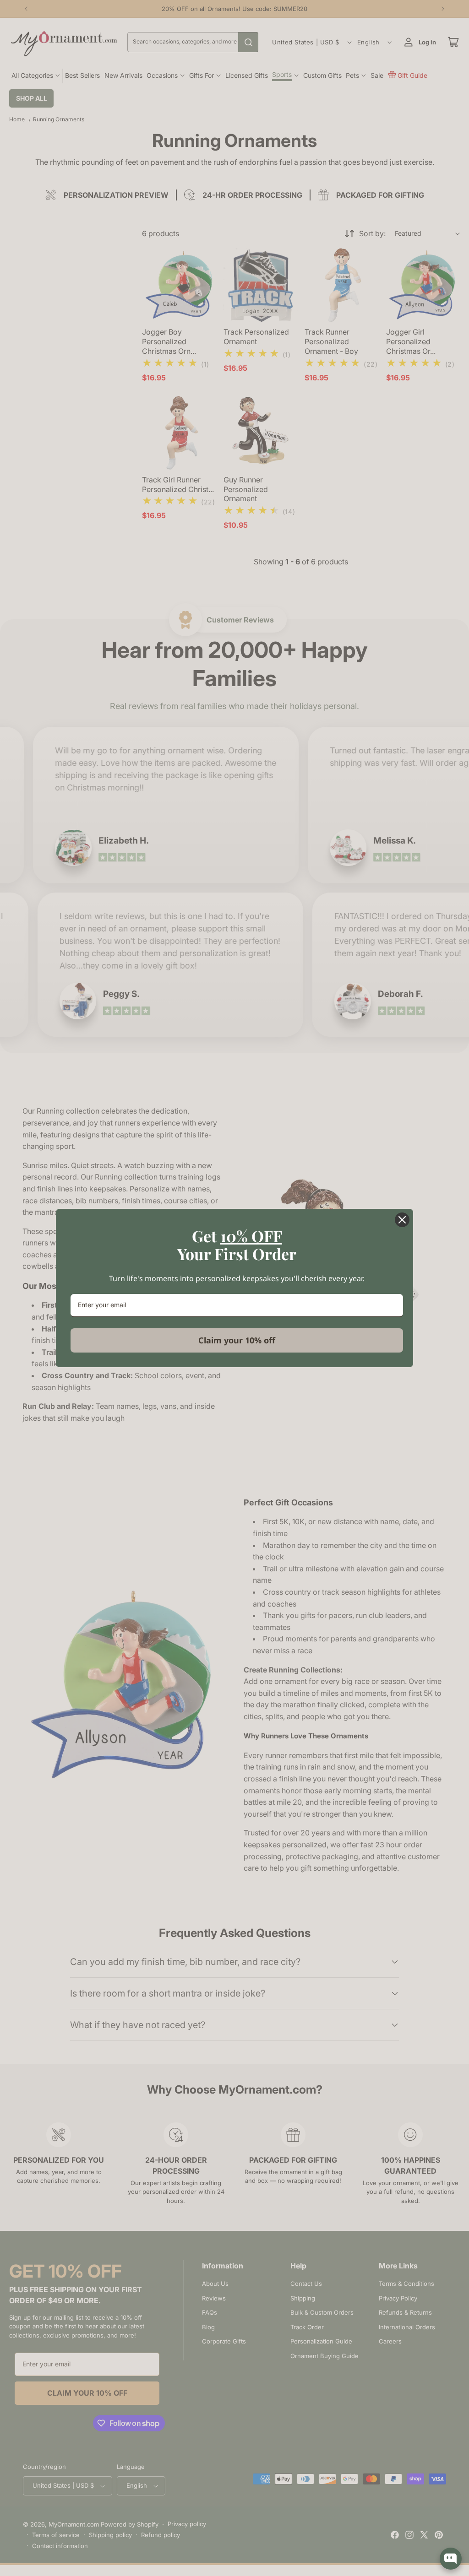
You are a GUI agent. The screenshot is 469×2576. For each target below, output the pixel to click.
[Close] (402, 1220)
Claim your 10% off (237, 1340)
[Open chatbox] (451, 2559)
